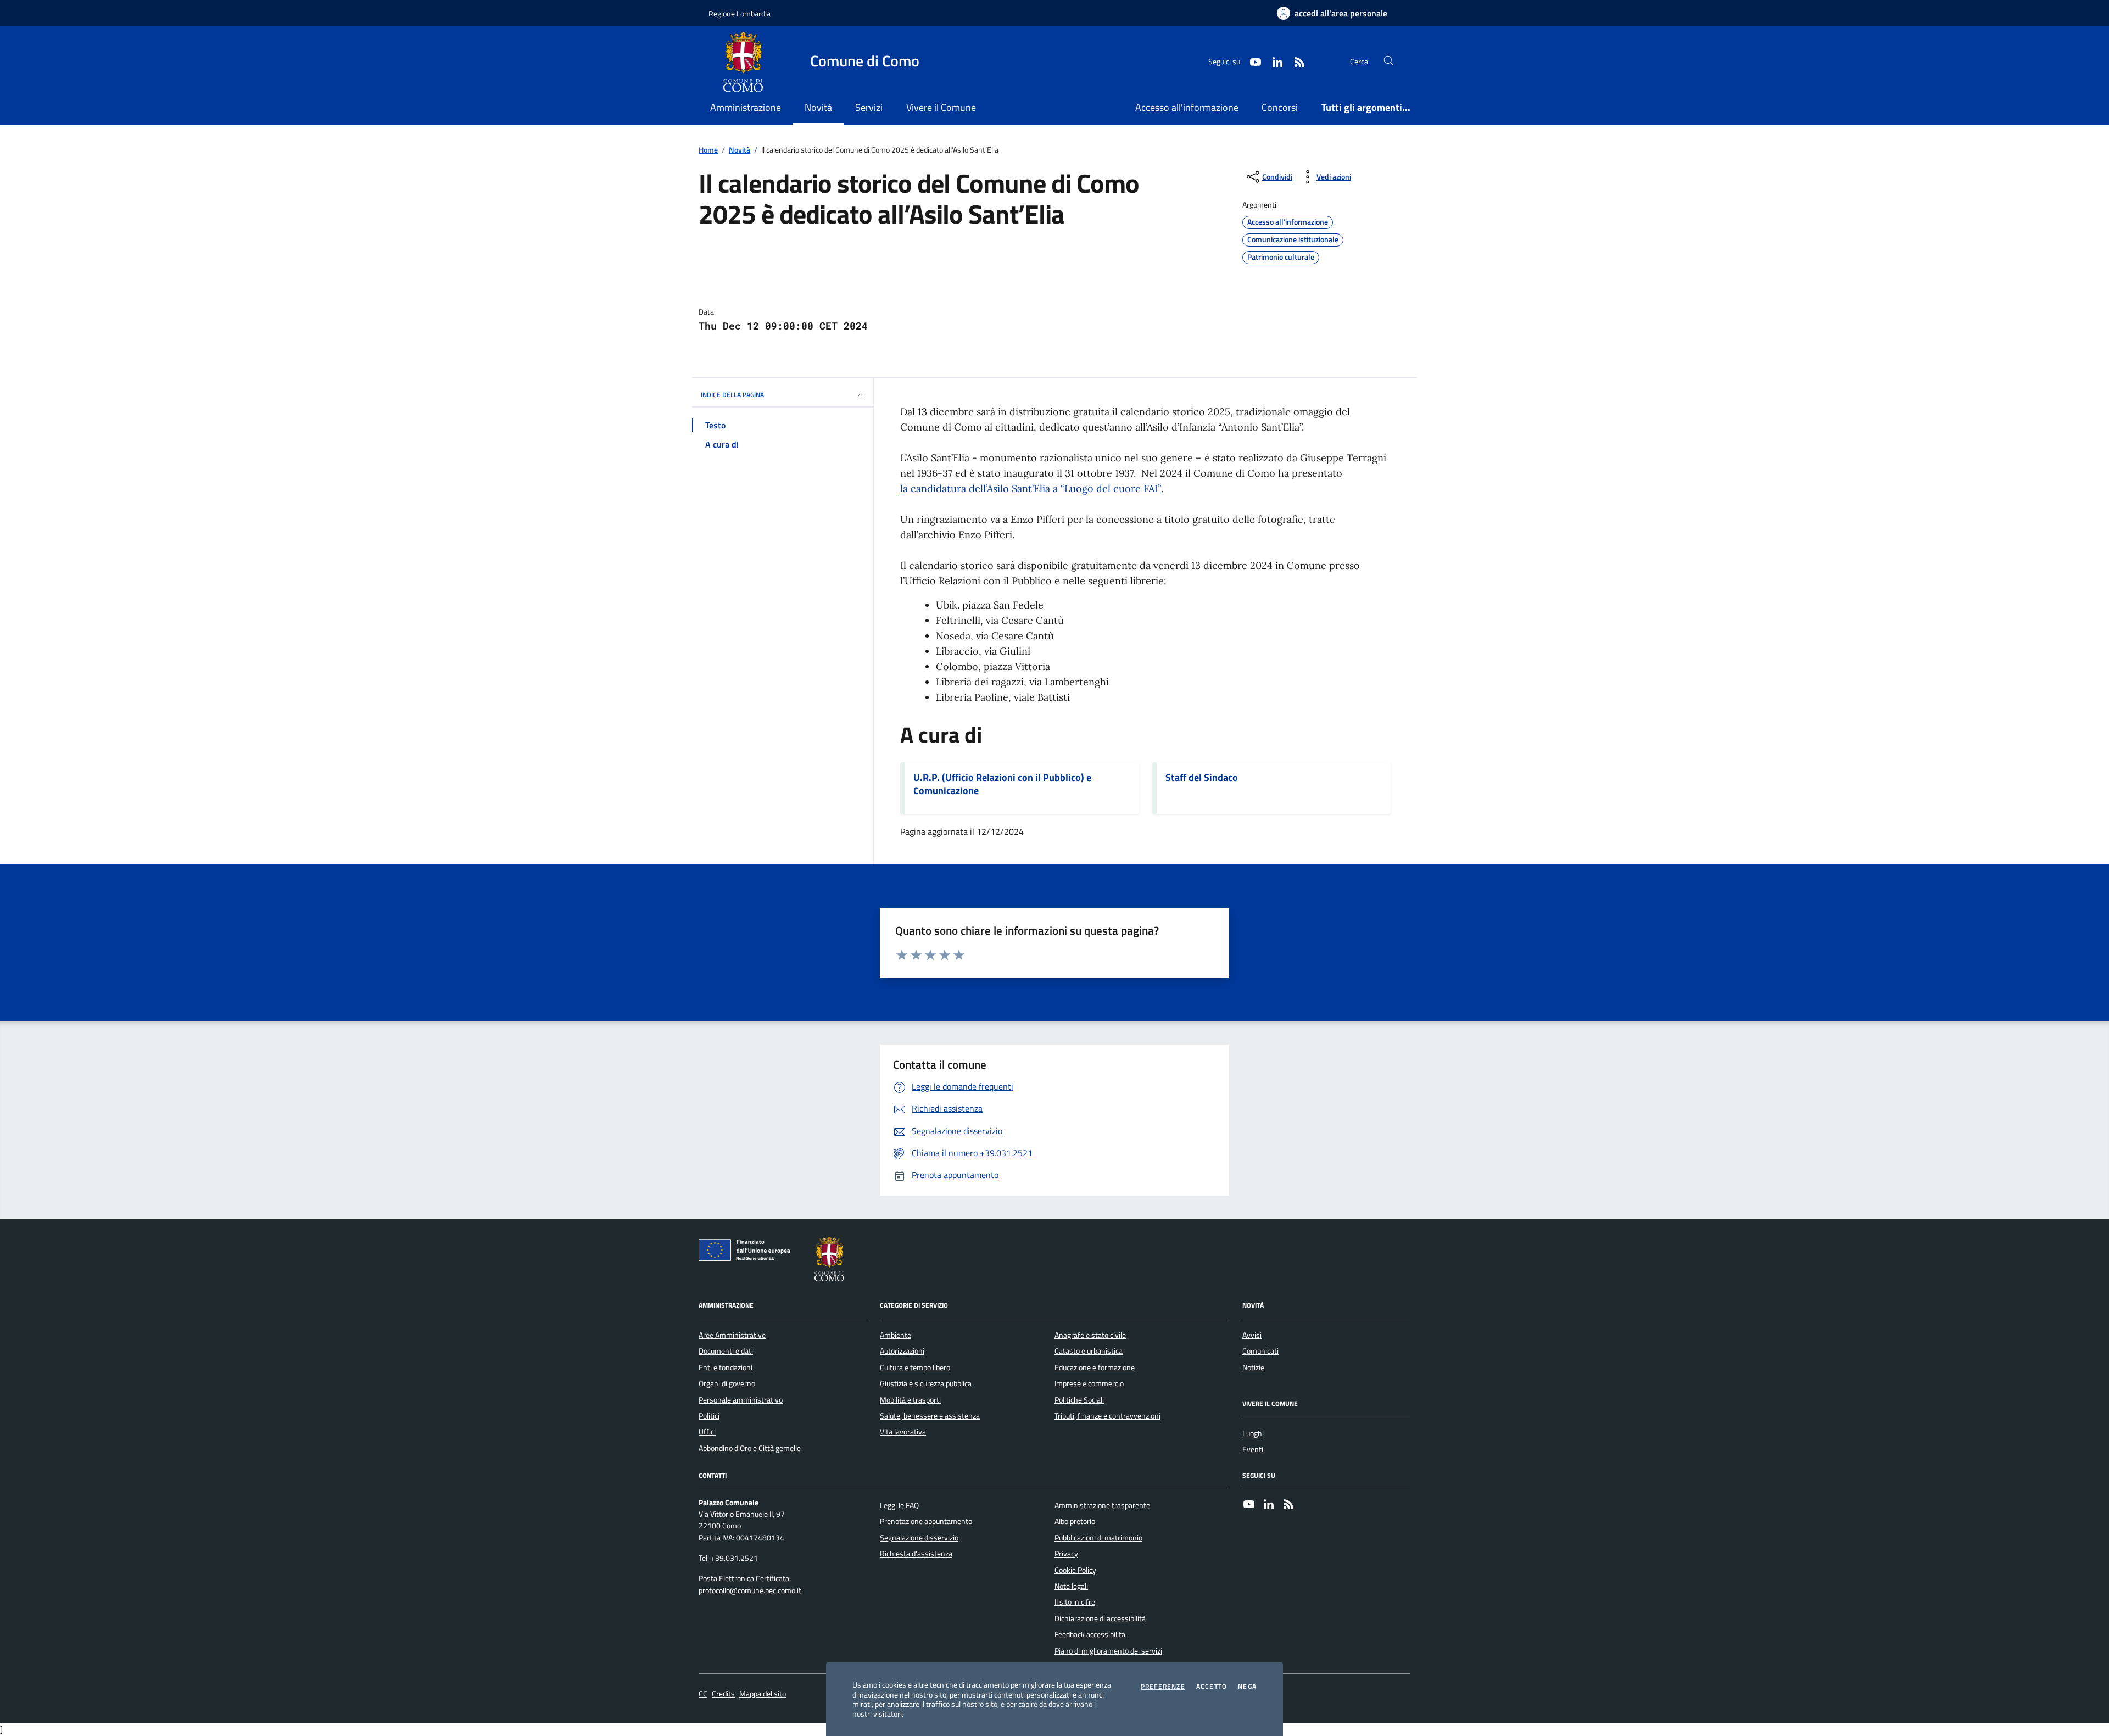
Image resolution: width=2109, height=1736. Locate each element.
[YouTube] (1249, 1505)
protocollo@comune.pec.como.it (750, 1591)
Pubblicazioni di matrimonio (1098, 1538)
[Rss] (1288, 1505)
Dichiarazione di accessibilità (1100, 1618)
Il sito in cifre (1075, 1602)
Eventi (1253, 1449)
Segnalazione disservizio (919, 1538)
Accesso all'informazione (1187, 107)
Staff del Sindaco (1202, 778)
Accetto (1212, 1687)
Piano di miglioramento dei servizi (1108, 1651)
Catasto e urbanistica (1089, 1351)
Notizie (1253, 1367)
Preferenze (1163, 1687)
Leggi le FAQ (899, 1505)
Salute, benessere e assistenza (930, 1416)
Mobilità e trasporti (910, 1400)
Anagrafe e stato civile (1090, 1335)
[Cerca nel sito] (1389, 61)
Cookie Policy (1075, 1570)
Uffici (707, 1432)
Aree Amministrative (732, 1335)
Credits (723, 1694)
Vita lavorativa (903, 1432)
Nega (1247, 1687)
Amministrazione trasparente (1102, 1505)
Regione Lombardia (740, 13)
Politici (709, 1416)
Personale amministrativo (741, 1400)
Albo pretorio (1075, 1521)
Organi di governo (727, 1383)
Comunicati (1260, 1351)
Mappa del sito (763, 1694)
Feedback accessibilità (1090, 1634)
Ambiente (896, 1335)
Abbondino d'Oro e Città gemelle (750, 1448)
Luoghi (1253, 1433)
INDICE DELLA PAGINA (732, 395)
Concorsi (1280, 107)
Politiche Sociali (1079, 1400)
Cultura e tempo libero (915, 1367)
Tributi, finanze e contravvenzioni (1107, 1416)
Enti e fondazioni (726, 1367)
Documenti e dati (726, 1351)
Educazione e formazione (1095, 1367)
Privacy (1066, 1554)
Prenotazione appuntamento (926, 1521)
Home (708, 150)
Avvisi (1252, 1335)
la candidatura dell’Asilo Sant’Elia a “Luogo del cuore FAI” (1031, 489)
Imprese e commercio (1089, 1383)
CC (703, 1694)
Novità (740, 150)
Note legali (1071, 1586)
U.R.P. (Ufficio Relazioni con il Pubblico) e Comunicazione (1002, 784)
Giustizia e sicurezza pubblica (926, 1383)
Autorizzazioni (902, 1351)
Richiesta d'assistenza (916, 1554)
